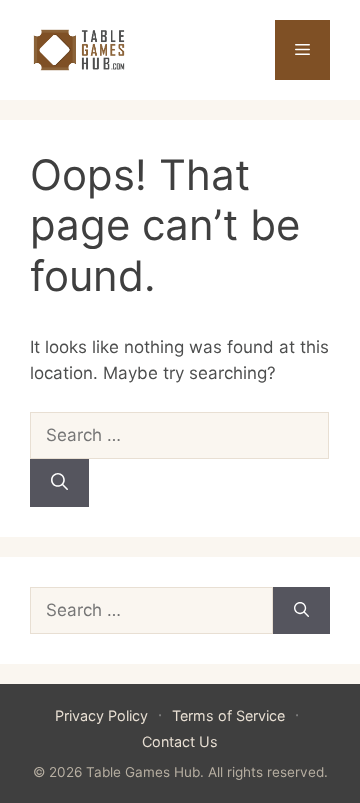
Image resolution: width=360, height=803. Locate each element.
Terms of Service (228, 715)
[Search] (59, 483)
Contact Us (180, 741)
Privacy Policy (101, 715)
